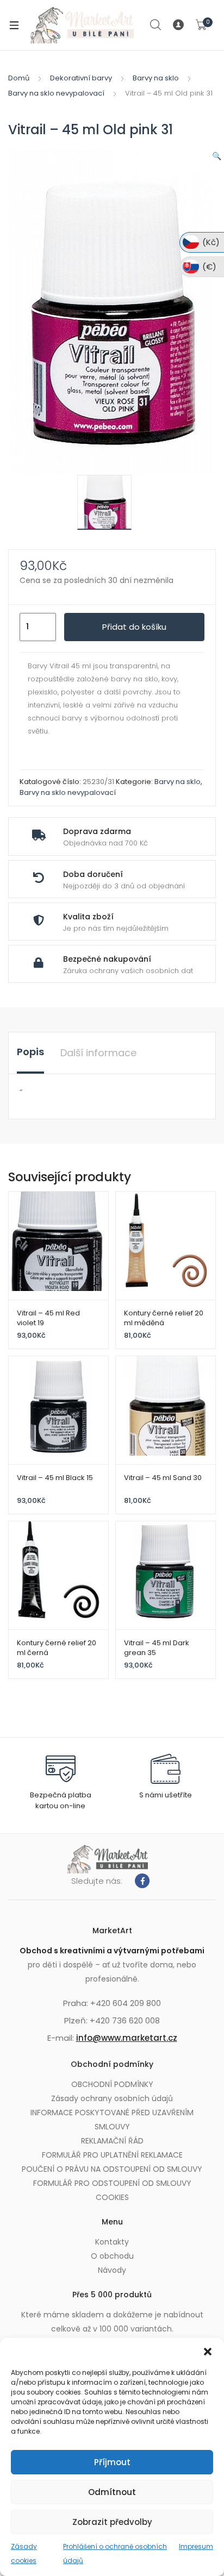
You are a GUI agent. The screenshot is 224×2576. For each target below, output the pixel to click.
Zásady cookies (24, 2553)
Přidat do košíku (134, 627)
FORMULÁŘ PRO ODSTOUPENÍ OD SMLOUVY (112, 2183)
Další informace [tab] (98, 1053)
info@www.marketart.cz (127, 2038)
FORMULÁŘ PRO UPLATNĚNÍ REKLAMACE (112, 2155)
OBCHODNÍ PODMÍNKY (112, 2084)
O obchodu (112, 2256)
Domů (19, 78)
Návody (112, 2270)
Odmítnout (112, 2492)
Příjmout (112, 2462)
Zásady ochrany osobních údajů (112, 2098)
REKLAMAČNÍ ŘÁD (112, 2141)
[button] (208, 2352)
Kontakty (112, 2242)
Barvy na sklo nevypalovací (56, 93)
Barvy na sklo (156, 78)
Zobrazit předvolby (112, 2522)
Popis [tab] (30, 1052)
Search (156, 25)
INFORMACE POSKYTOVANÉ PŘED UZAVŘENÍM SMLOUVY (112, 2120)
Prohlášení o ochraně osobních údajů (115, 2553)
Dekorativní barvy (81, 78)
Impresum (196, 2546)
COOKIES (112, 2197)
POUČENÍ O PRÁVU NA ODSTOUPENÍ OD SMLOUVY (112, 2169)
